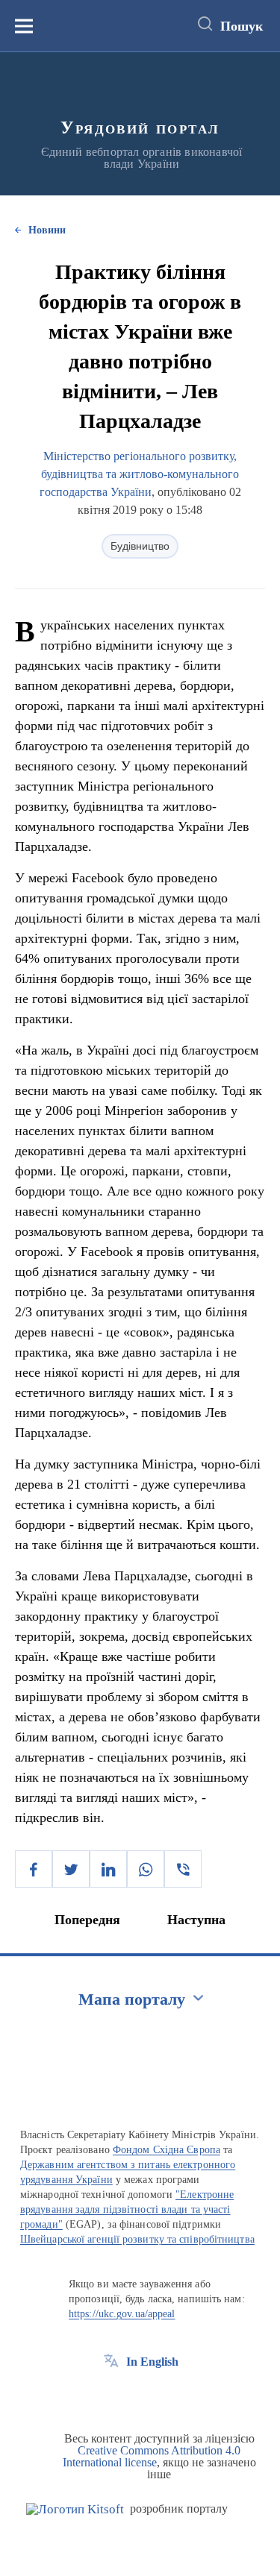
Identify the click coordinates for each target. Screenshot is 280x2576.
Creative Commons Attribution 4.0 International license (152, 2456)
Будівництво (140, 546)
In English (152, 2362)
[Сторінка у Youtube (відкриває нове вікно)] (167, 2396)
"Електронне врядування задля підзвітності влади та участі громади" (127, 2209)
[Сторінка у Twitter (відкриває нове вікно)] (139, 2396)
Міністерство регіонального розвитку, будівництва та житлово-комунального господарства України (140, 474)
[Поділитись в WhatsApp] (146, 1869)
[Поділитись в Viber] (183, 1869)
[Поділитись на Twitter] (71, 1869)
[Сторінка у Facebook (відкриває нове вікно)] (111, 2396)
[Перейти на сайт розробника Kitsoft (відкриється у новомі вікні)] (75, 2509)
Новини (47, 230)
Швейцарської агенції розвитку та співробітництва (137, 2239)
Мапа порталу (132, 1999)
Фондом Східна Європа (167, 2150)
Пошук (242, 26)
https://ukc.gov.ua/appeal (122, 2314)
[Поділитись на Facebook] (34, 1869)
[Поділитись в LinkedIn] (108, 1869)
